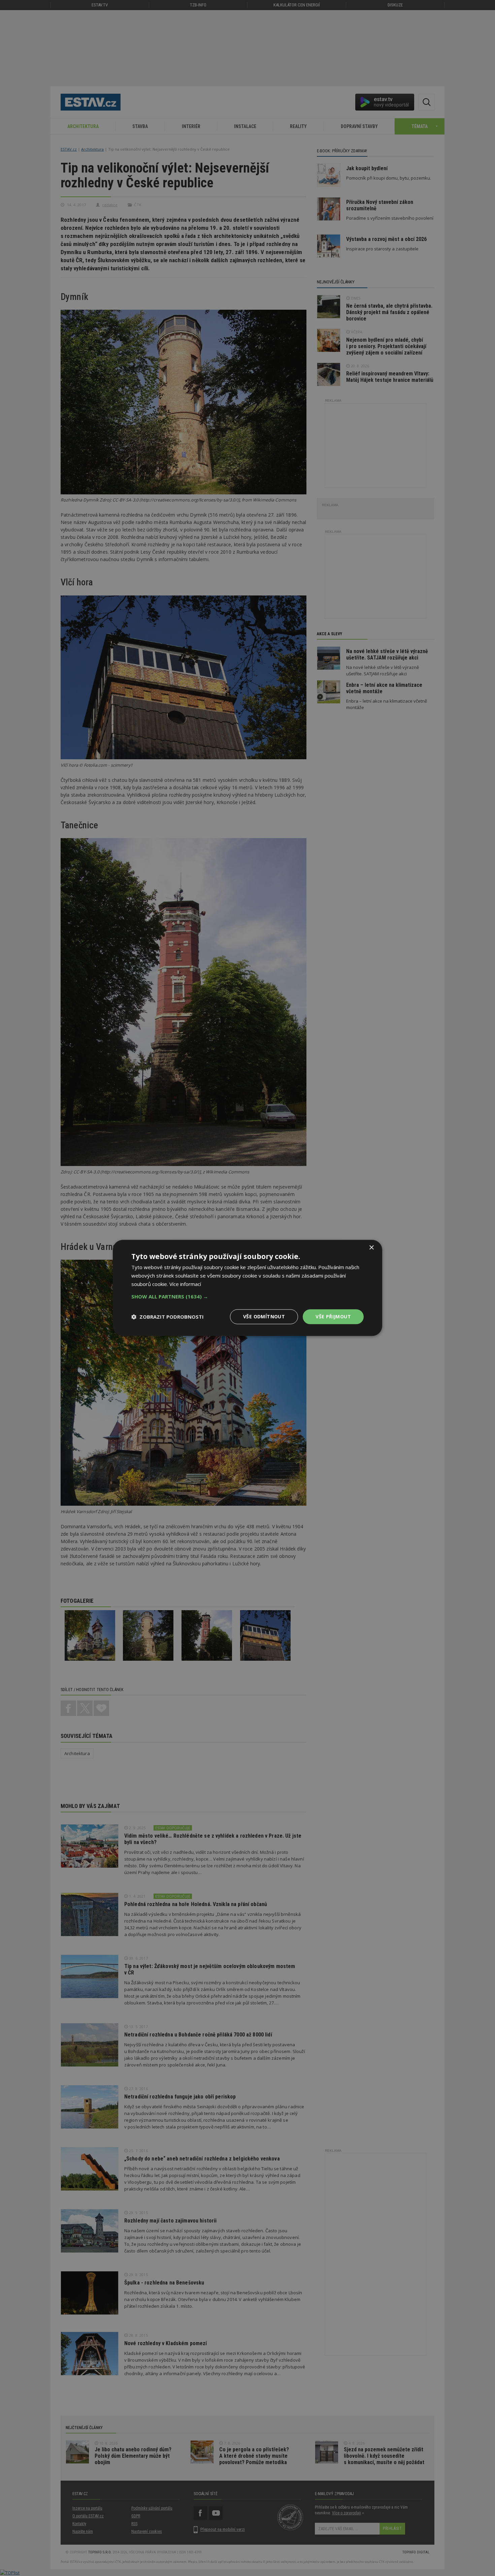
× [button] (371, 1248)
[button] (247, 1296)
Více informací (185, 1284)
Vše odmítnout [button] (264, 1316)
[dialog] (247, 1288)
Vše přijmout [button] (333, 1316)
